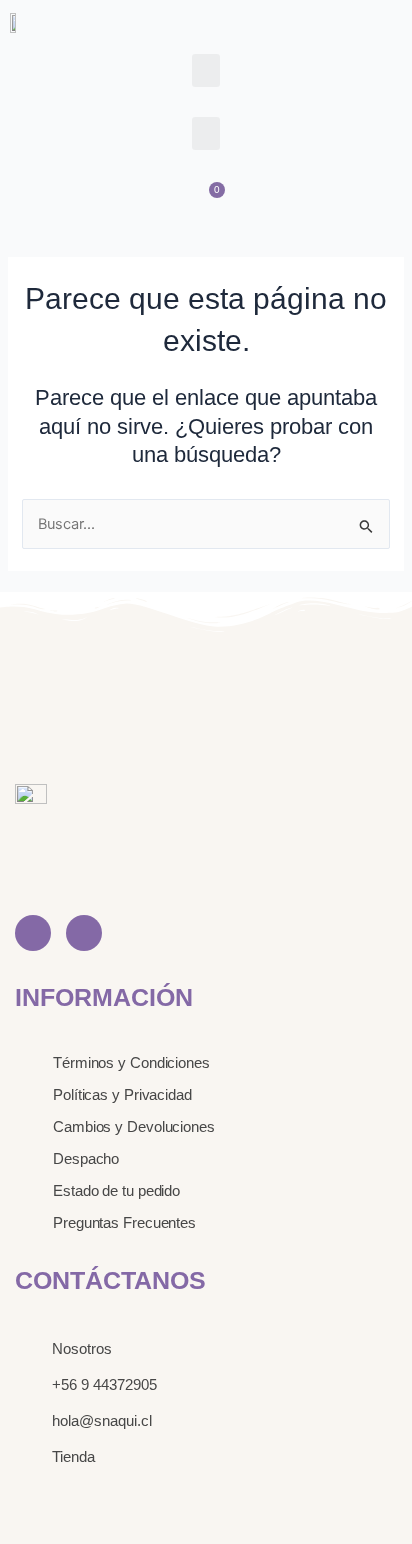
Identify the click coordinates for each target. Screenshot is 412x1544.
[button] (206, 70)
